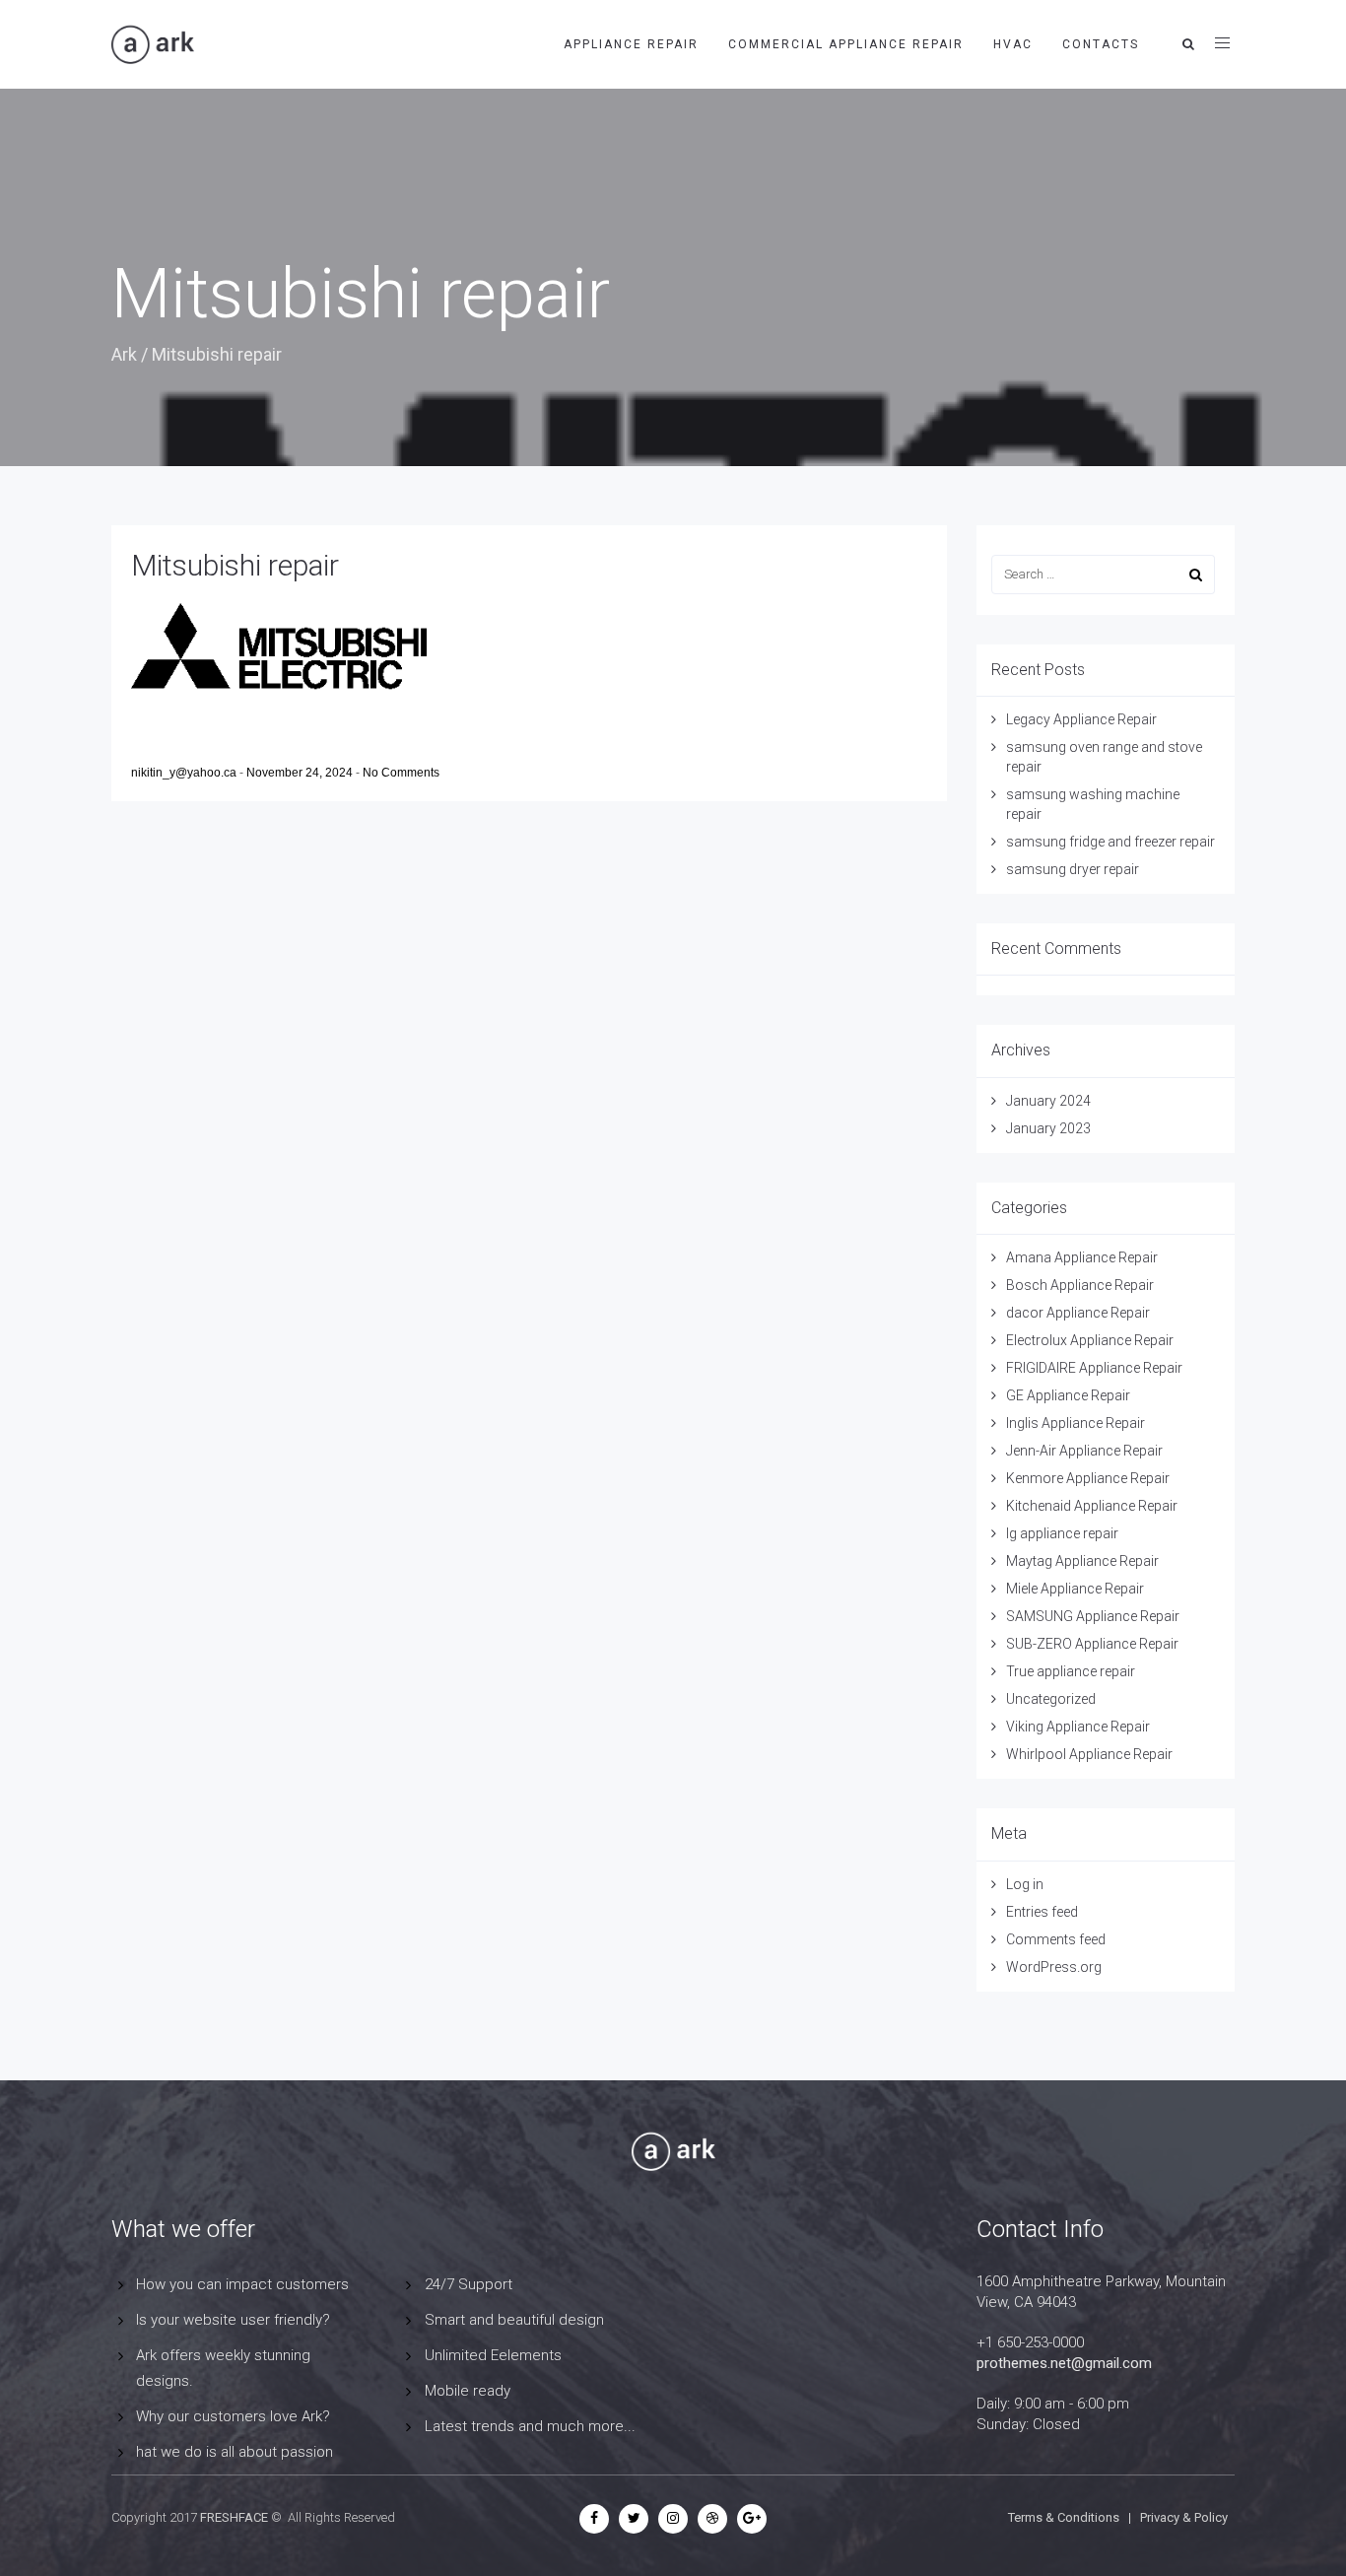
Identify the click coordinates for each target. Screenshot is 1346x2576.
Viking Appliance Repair (1078, 1727)
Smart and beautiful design (514, 2320)
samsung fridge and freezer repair (1110, 842)
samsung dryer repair (1073, 869)
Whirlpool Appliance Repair (1089, 1754)
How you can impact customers (242, 2284)
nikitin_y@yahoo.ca (185, 773)
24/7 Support (469, 2284)
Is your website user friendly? (233, 2320)
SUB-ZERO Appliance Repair (1092, 1644)
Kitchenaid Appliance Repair (1092, 1506)
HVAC (1013, 44)
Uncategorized (1051, 1699)
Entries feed (1042, 1912)
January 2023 (1048, 1128)
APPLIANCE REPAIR (631, 44)
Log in (1025, 1884)
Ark (124, 354)
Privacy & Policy (1184, 2517)
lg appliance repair (1062, 1533)
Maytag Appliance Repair (1082, 1561)
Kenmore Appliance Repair (1088, 1478)
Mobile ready (468, 2391)
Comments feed (1056, 1939)
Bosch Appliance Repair (1080, 1285)
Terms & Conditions (1064, 2517)
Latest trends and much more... (530, 2426)
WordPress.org (1054, 1967)
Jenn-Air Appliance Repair (1084, 1451)
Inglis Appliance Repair (1076, 1423)
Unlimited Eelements (493, 2355)
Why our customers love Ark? (233, 2416)
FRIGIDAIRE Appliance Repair (1094, 1368)
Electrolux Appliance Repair (1090, 1340)
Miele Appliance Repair (1075, 1589)
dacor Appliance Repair (1078, 1313)
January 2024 (1048, 1101)
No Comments (401, 773)
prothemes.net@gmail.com (1064, 2363)
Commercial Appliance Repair (846, 44)
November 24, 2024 (301, 773)
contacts (1101, 44)
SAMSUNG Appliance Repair (1093, 1616)
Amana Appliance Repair (1082, 1257)
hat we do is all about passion (235, 2452)
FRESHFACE (234, 2517)
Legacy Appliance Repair (1081, 719)
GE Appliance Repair (1068, 1395)
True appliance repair (1071, 1671)
